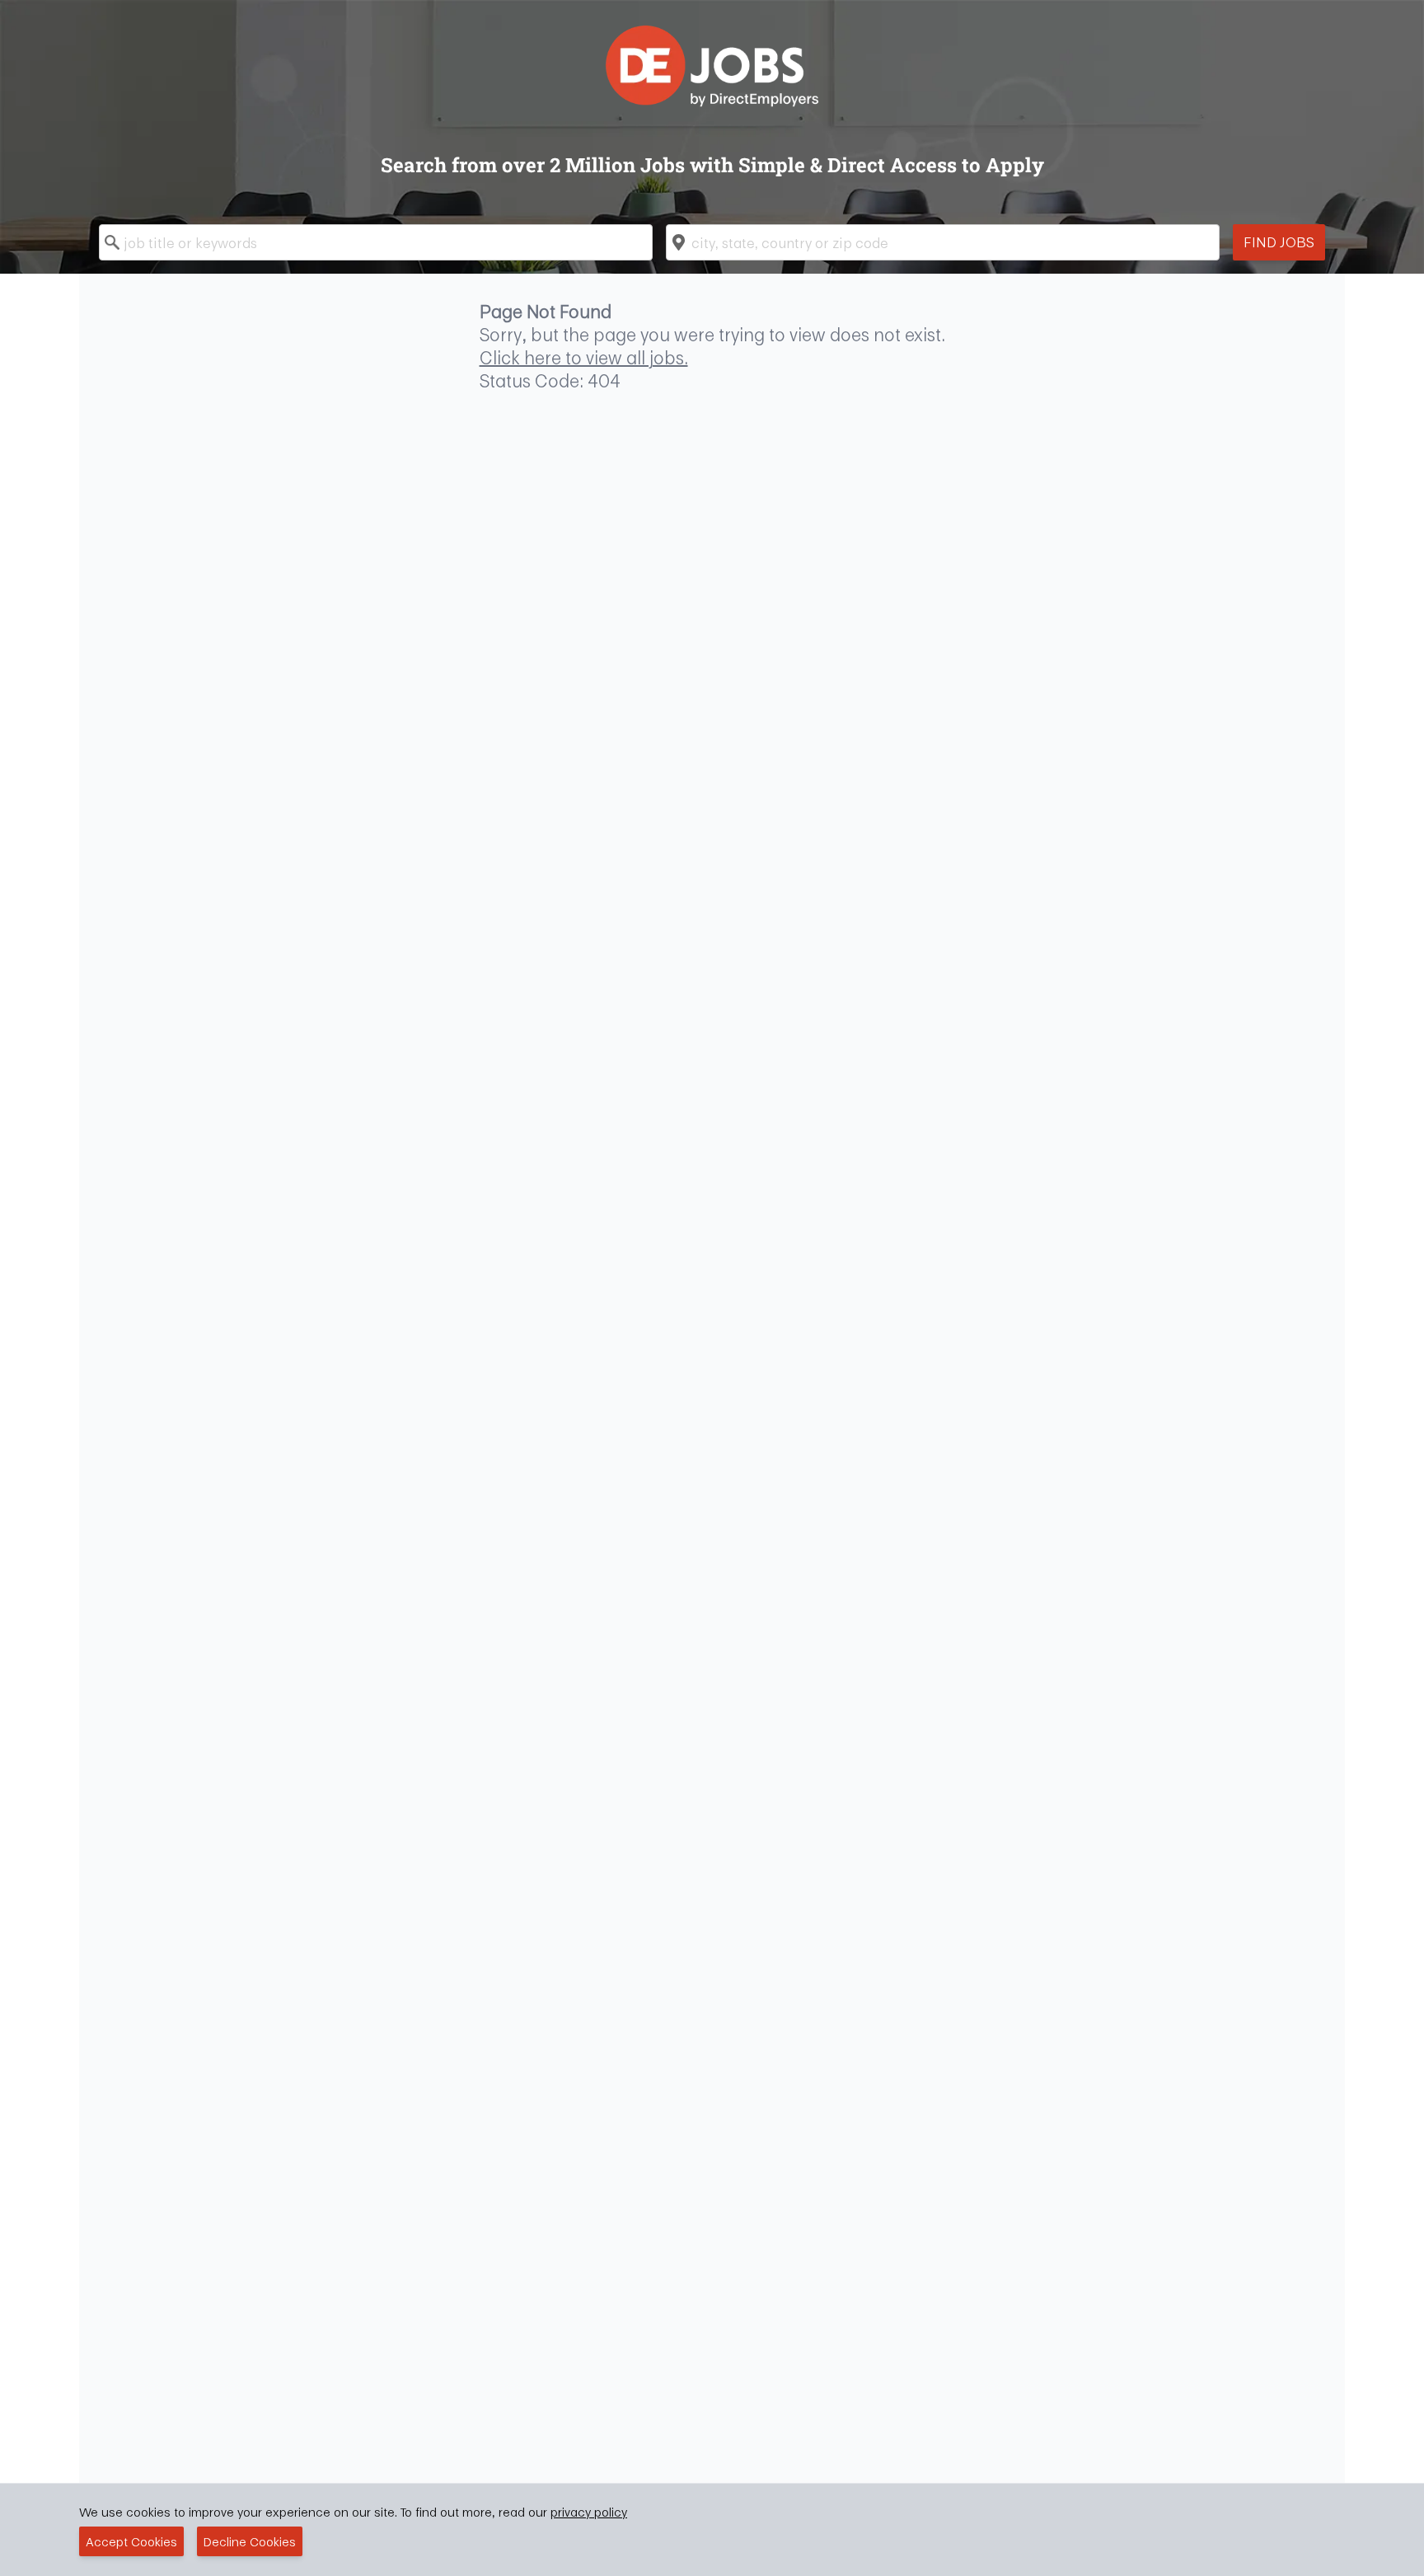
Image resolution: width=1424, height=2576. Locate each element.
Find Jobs (1279, 242)
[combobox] (376, 242)
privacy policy (589, 2512)
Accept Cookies (131, 2541)
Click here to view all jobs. (584, 358)
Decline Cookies (250, 2541)
